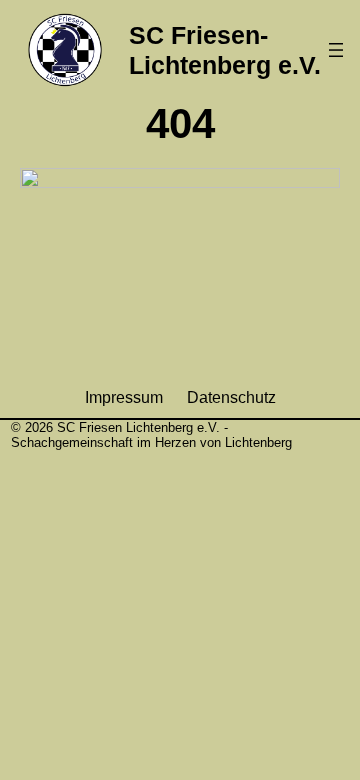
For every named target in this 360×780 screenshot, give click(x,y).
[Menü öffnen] (336, 50)
